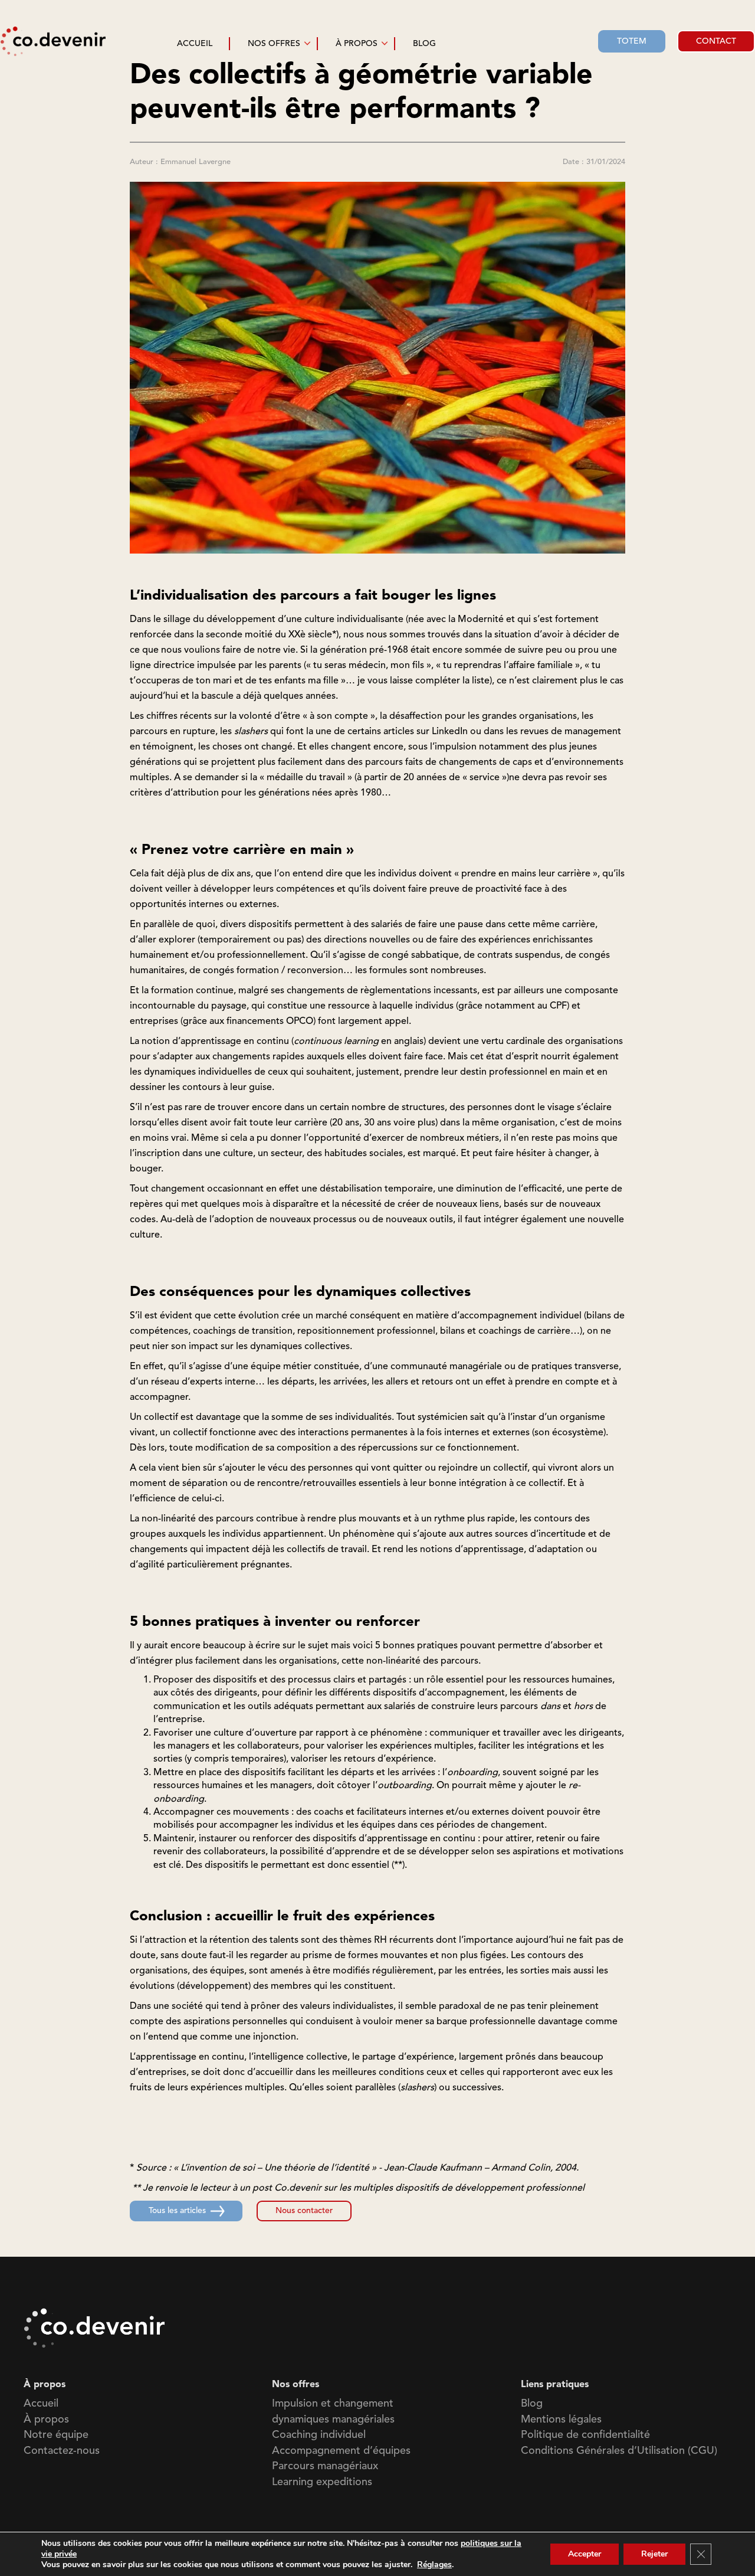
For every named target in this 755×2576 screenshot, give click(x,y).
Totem (632, 41)
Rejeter (654, 2554)
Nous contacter (304, 2211)
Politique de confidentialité (585, 2435)
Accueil (41, 2404)
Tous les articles (177, 2211)
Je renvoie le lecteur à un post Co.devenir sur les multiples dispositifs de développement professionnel (364, 2188)
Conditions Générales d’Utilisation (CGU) (619, 2451)
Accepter (585, 2554)
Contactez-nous (62, 2451)
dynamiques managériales (333, 2420)
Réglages (434, 2565)
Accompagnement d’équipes (341, 2451)
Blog (532, 2404)
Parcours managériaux (325, 2466)
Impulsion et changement (333, 2404)
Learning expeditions (322, 2482)
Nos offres (274, 44)
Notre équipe (56, 2435)
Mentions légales (561, 2420)
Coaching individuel (319, 2435)
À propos (46, 2420)
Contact (716, 41)
